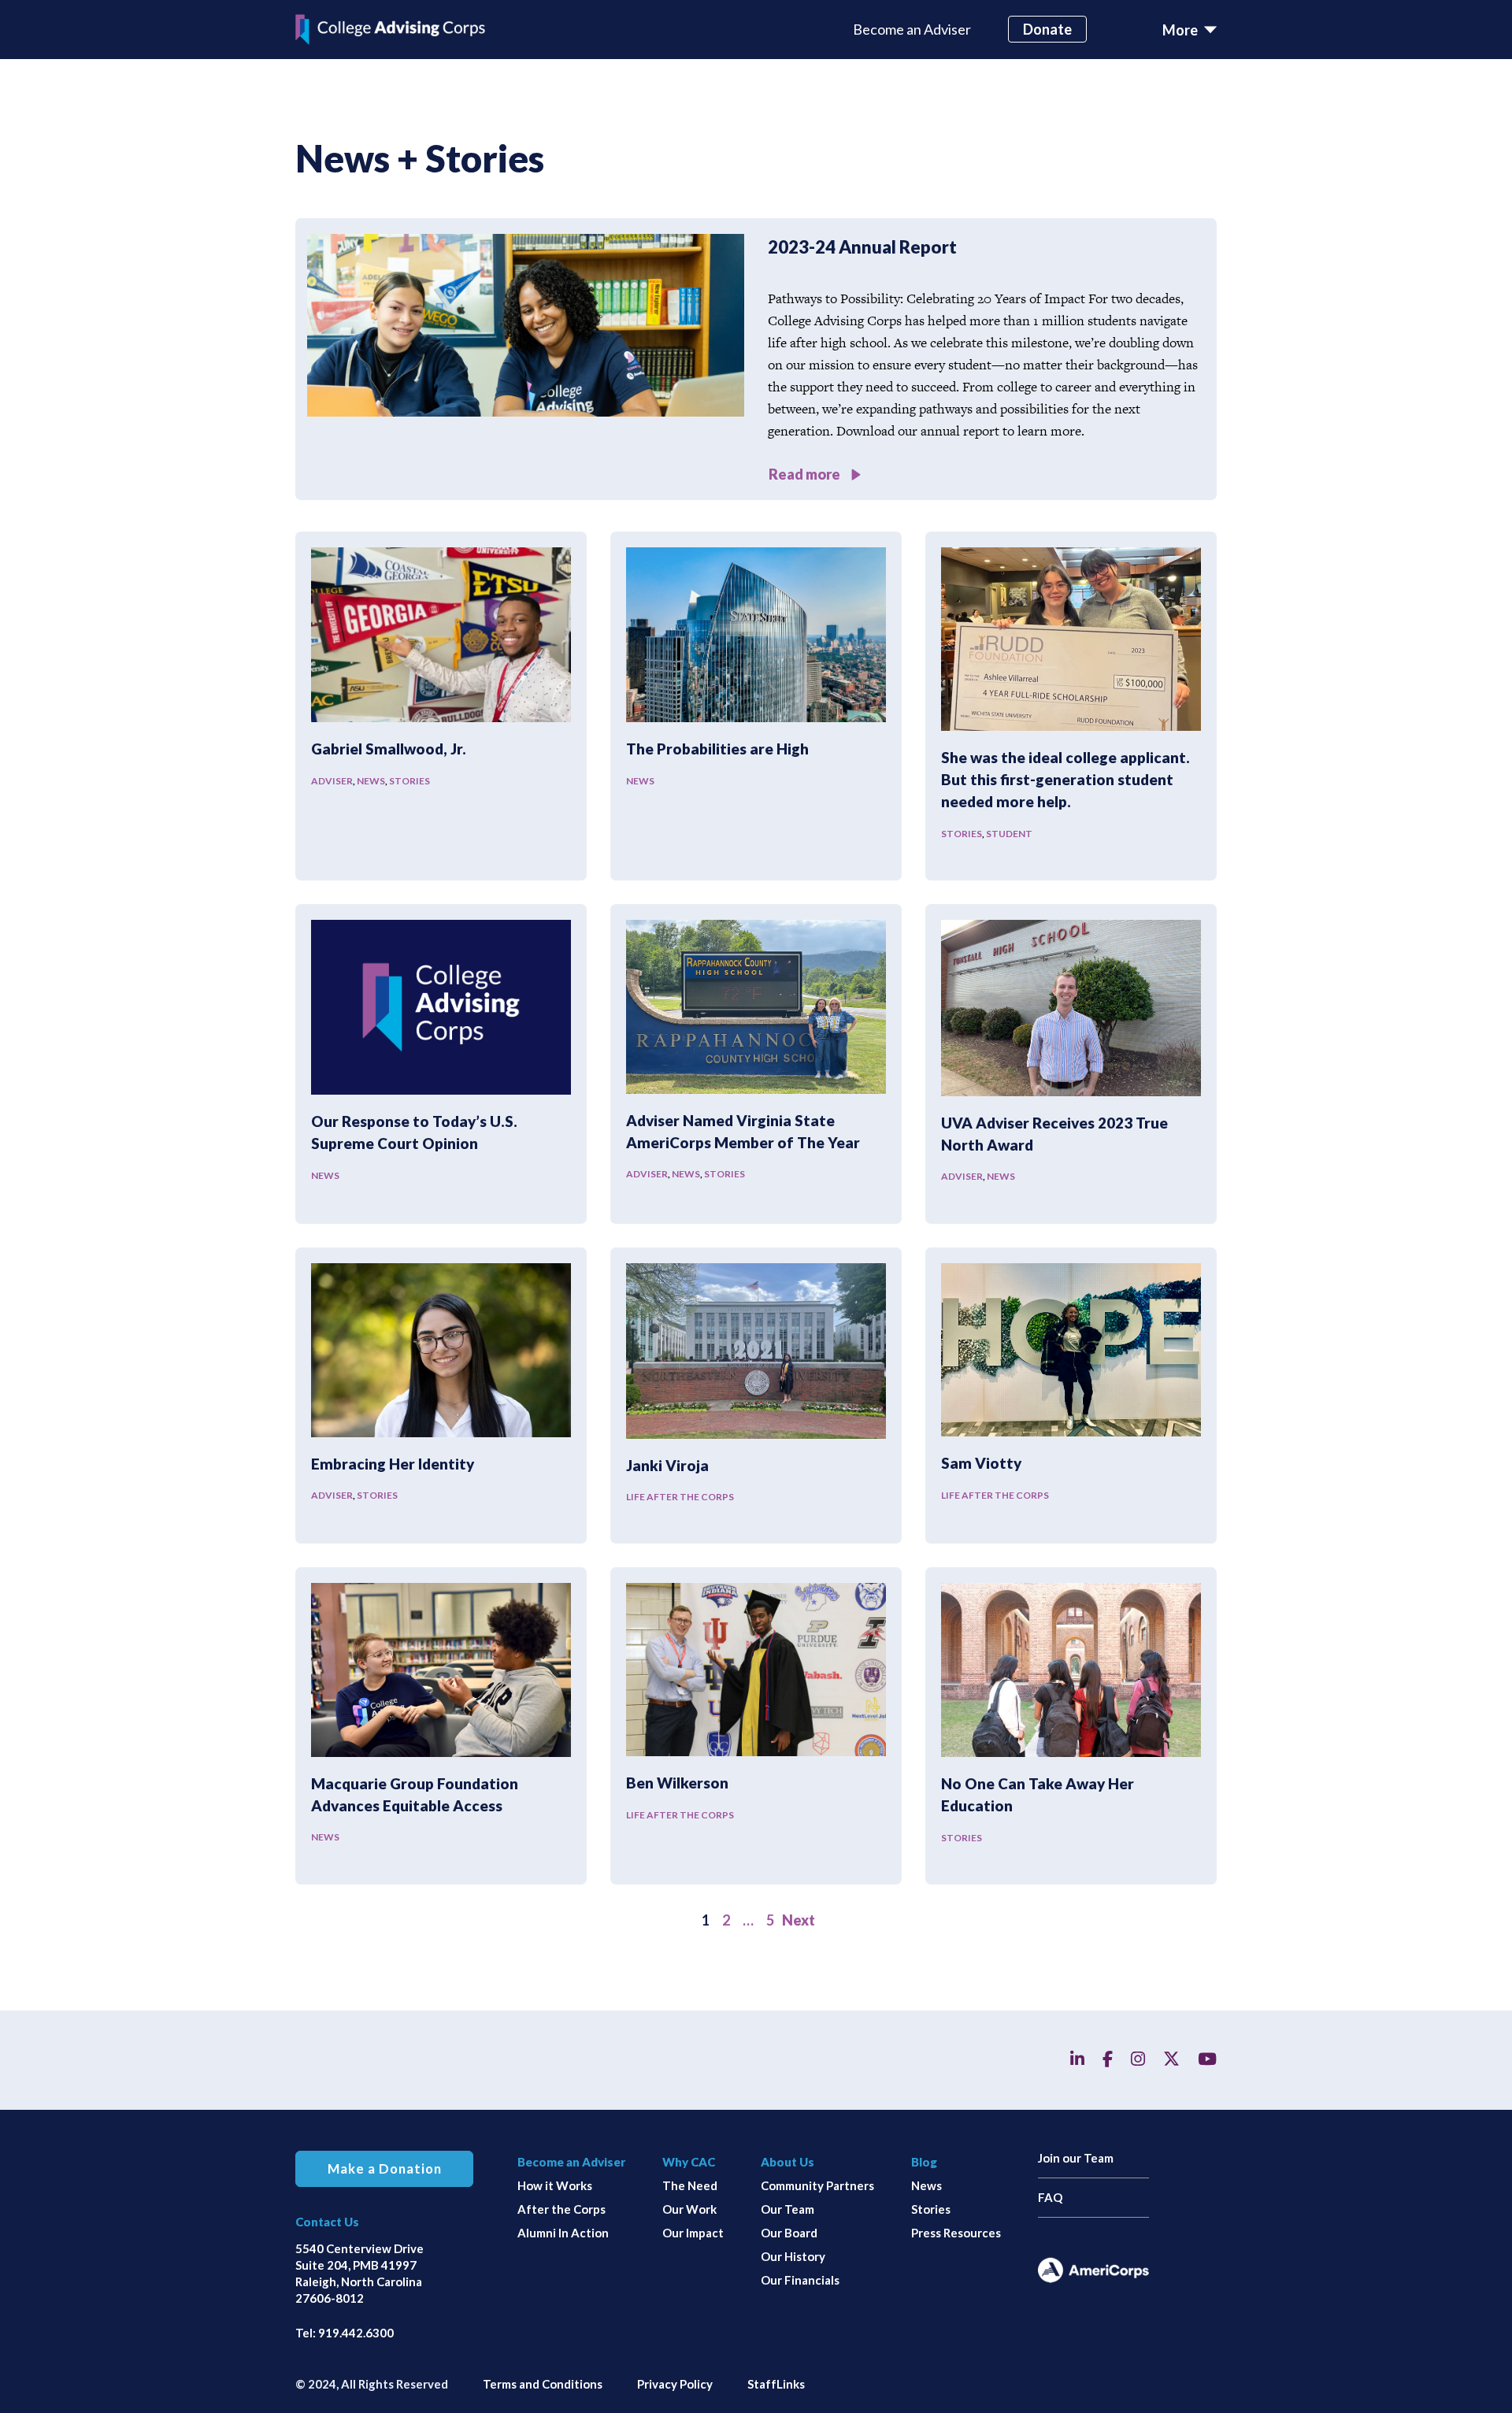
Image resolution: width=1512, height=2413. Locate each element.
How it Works (555, 2185)
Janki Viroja (667, 1465)
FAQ (1050, 2197)
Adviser (332, 781)
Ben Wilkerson (677, 1783)
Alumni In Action (563, 2233)
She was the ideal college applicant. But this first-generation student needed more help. (1065, 780)
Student (1009, 834)
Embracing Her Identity (393, 1464)
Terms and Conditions (543, 2384)
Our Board (789, 2233)
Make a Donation (385, 2169)
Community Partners (817, 2185)
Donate (1047, 29)
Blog (924, 2162)
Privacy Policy (675, 2384)
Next (799, 1920)
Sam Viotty (981, 1463)
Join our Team (1076, 2158)
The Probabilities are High (717, 749)
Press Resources (956, 2233)
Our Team (787, 2209)
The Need (690, 2185)
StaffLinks (776, 2384)
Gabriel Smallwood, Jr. (389, 749)
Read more (806, 474)
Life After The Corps (680, 1497)
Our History (793, 2256)
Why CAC (689, 2162)
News (371, 781)
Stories (409, 781)
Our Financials (800, 2280)
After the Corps (561, 2209)
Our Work (689, 2209)
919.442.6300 (356, 2333)
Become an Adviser (912, 29)
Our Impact (693, 2233)
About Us (787, 2162)
